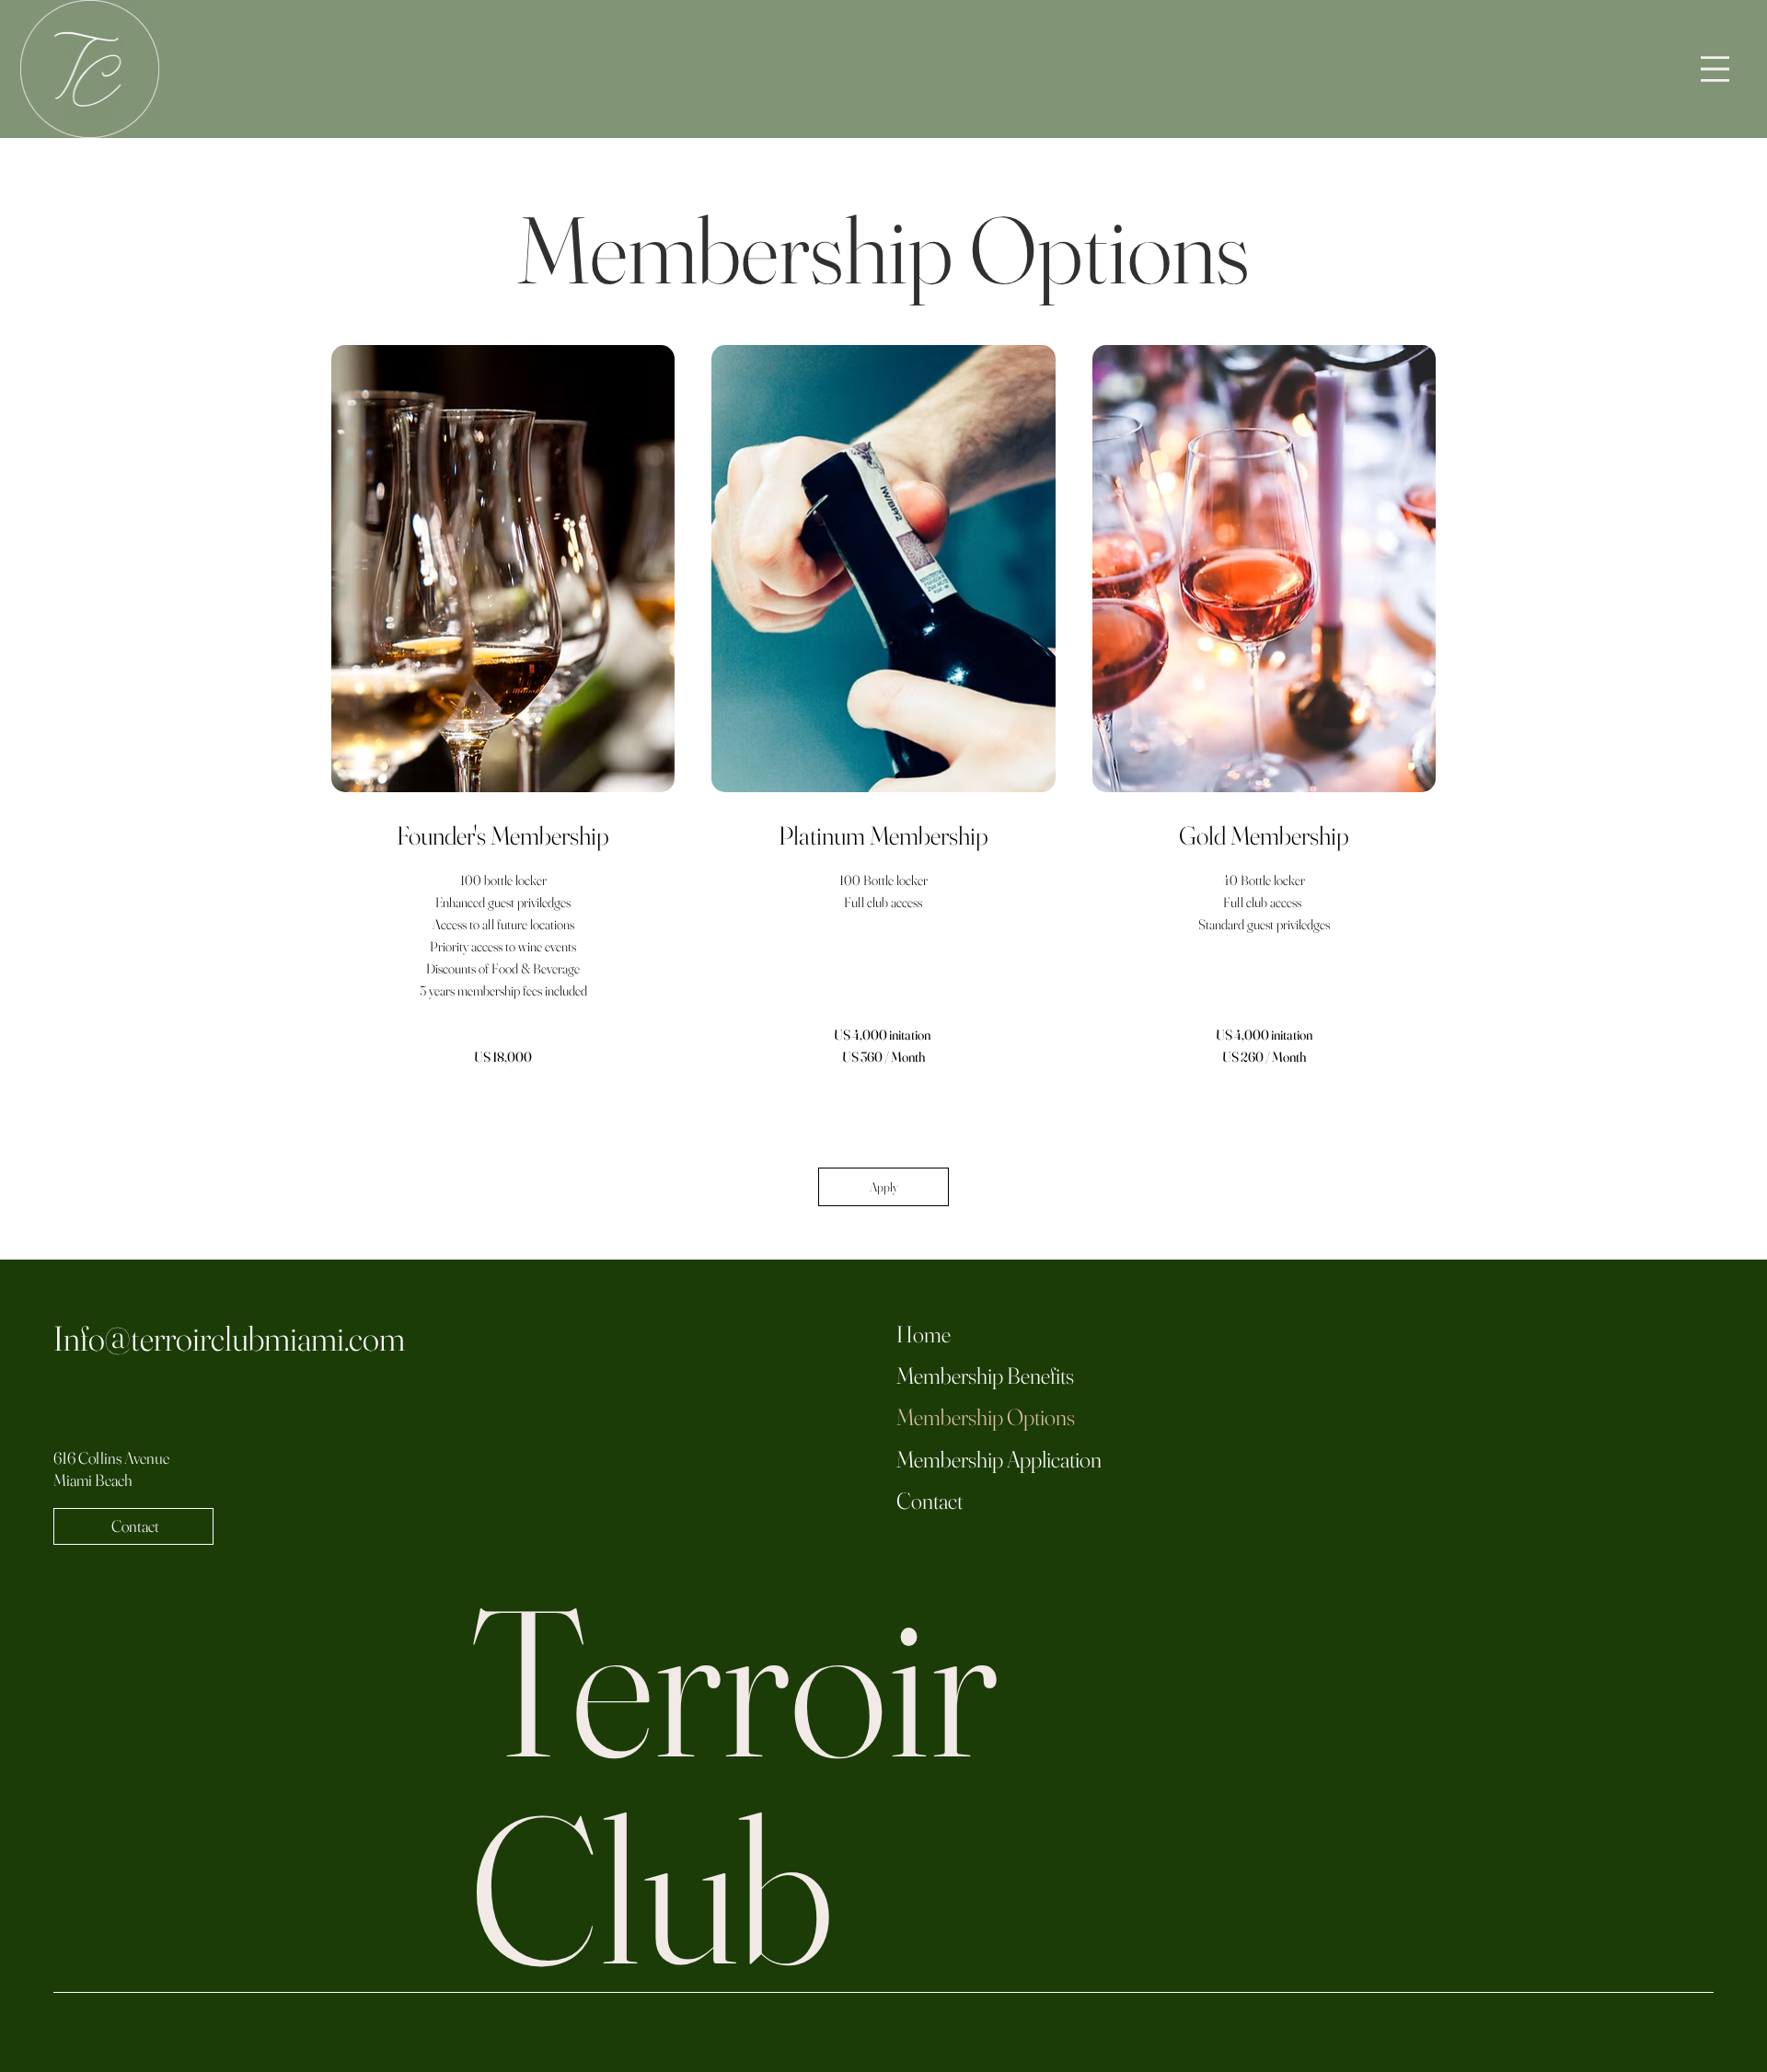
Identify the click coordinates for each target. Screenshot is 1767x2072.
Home (924, 1334)
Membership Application (999, 1459)
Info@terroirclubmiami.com (229, 1338)
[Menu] (1715, 69)
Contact (930, 1501)
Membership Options (986, 1417)
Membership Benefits (985, 1376)
